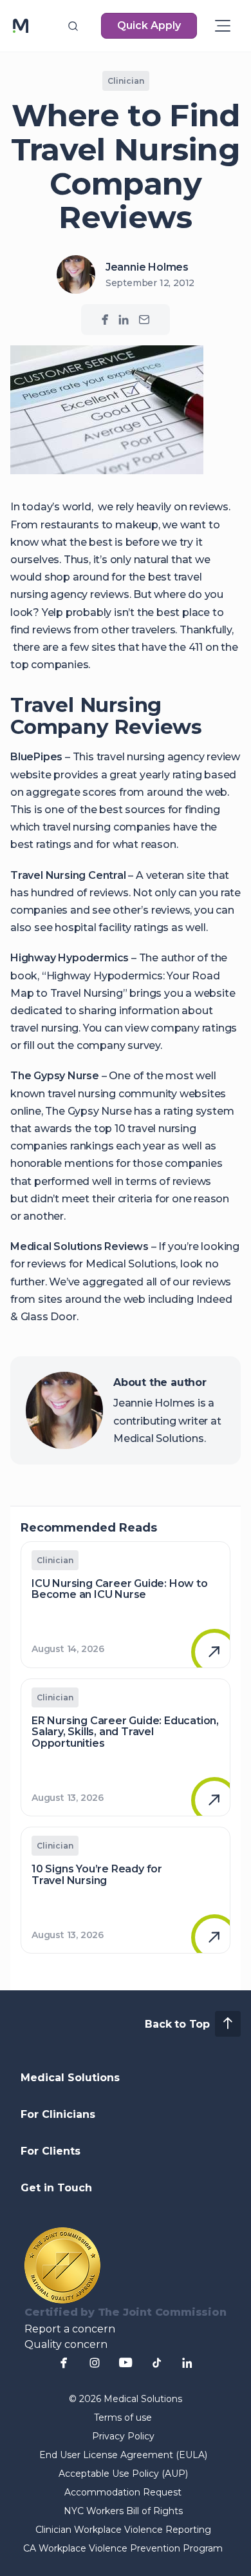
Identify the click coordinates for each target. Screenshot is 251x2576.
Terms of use (123, 2417)
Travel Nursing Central (68, 875)
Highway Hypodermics (70, 958)
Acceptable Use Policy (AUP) (123, 2474)
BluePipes (36, 757)
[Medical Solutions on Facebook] (105, 320)
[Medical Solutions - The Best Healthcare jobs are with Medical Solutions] (21, 26)
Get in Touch (56, 2188)
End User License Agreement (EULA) (123, 2455)
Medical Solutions (70, 2078)
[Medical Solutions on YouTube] (126, 2363)
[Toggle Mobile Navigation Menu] (223, 26)
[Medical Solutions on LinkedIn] (124, 320)
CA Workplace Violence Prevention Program (123, 2548)
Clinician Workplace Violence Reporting (123, 2530)
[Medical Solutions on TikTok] (156, 2363)
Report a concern (70, 2329)
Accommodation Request (123, 2492)
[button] (73, 26)
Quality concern (66, 2344)
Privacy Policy (123, 2436)
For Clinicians (58, 2114)
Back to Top (177, 2024)
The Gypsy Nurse (55, 1076)
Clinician (126, 81)
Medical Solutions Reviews (79, 1246)
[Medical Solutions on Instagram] (95, 2363)
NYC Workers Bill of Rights (123, 2511)
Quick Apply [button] (149, 25)
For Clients (51, 2151)
